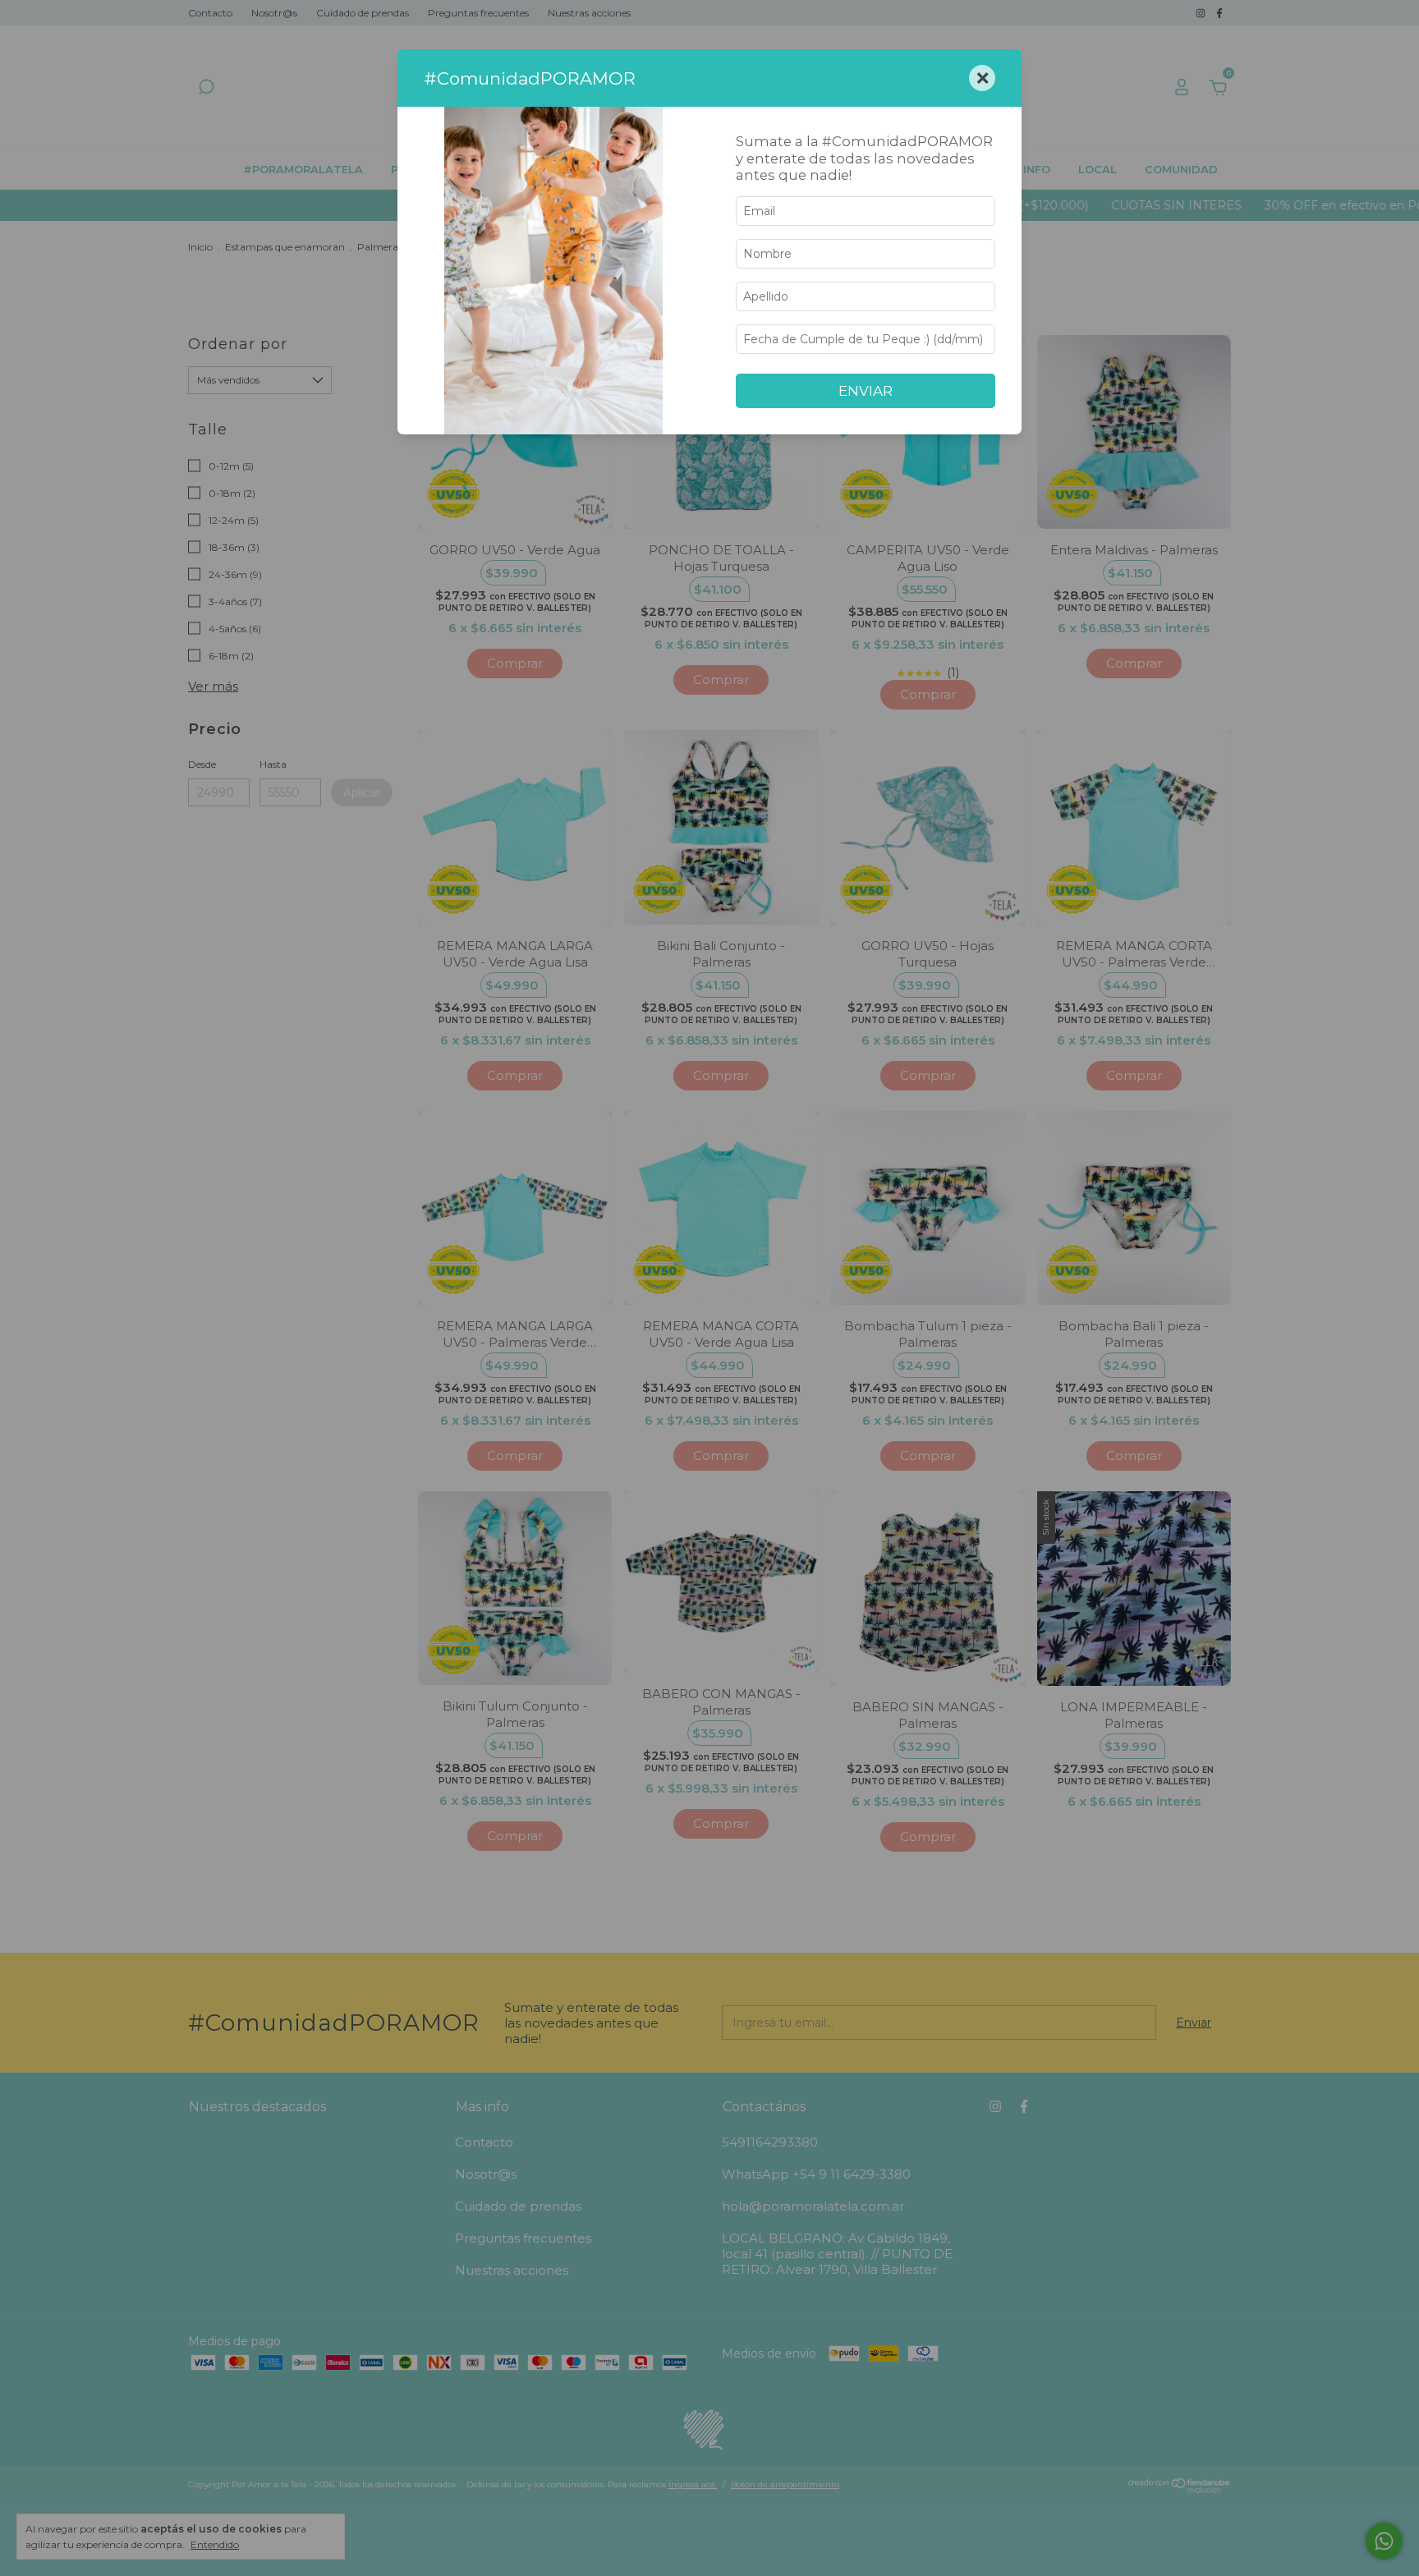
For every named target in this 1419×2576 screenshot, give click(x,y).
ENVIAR (866, 391)
